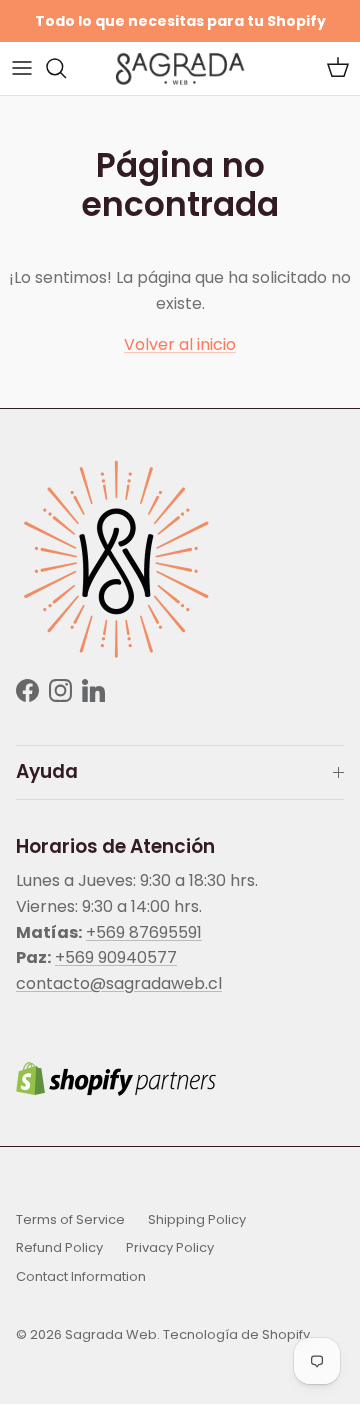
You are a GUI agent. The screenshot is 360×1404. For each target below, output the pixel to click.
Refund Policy (59, 1247)
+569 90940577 (116, 957)
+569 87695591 (144, 932)
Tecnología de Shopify (236, 1334)
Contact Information (81, 1276)
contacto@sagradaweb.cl (119, 983)
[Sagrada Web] (180, 68)
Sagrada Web (111, 1334)
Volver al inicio (180, 344)
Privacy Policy (170, 1247)
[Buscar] (66, 68)
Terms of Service (70, 1219)
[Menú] (22, 68)
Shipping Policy (197, 1219)
